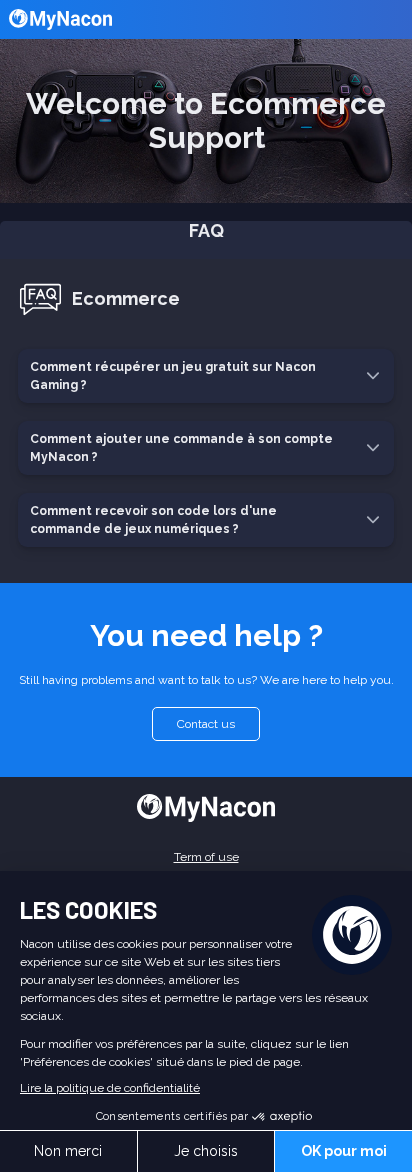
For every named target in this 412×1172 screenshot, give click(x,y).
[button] (206, 304)
